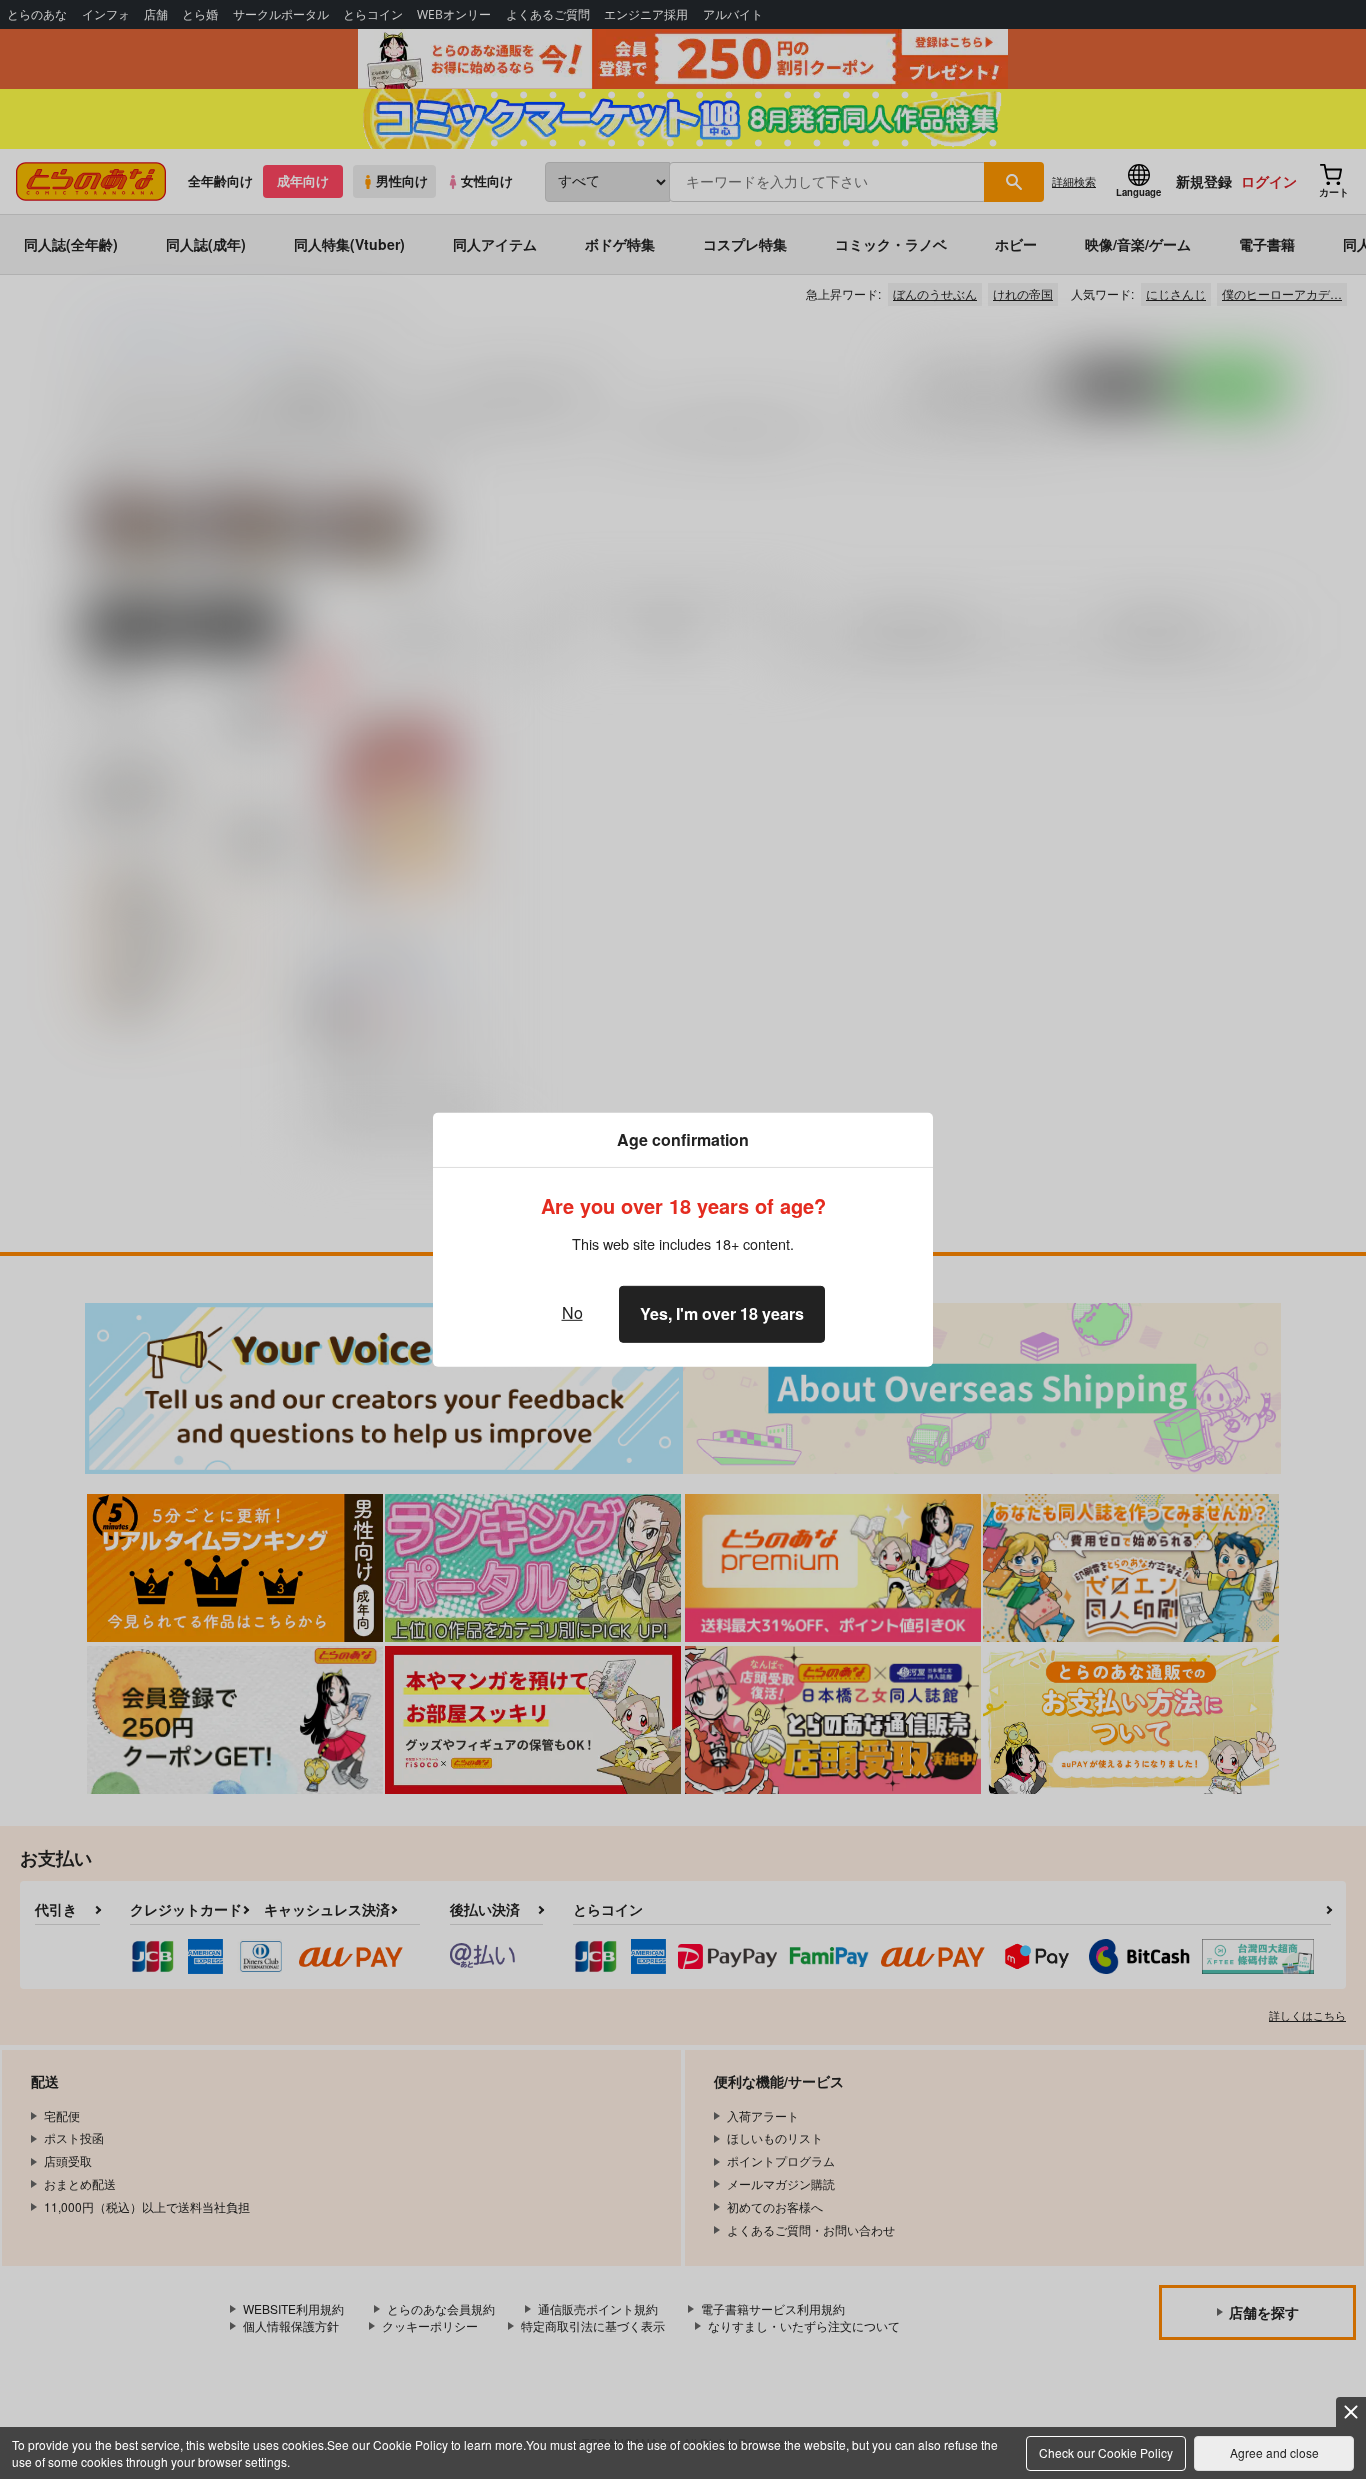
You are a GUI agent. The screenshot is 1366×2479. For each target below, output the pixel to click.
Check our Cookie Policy (1106, 2452)
